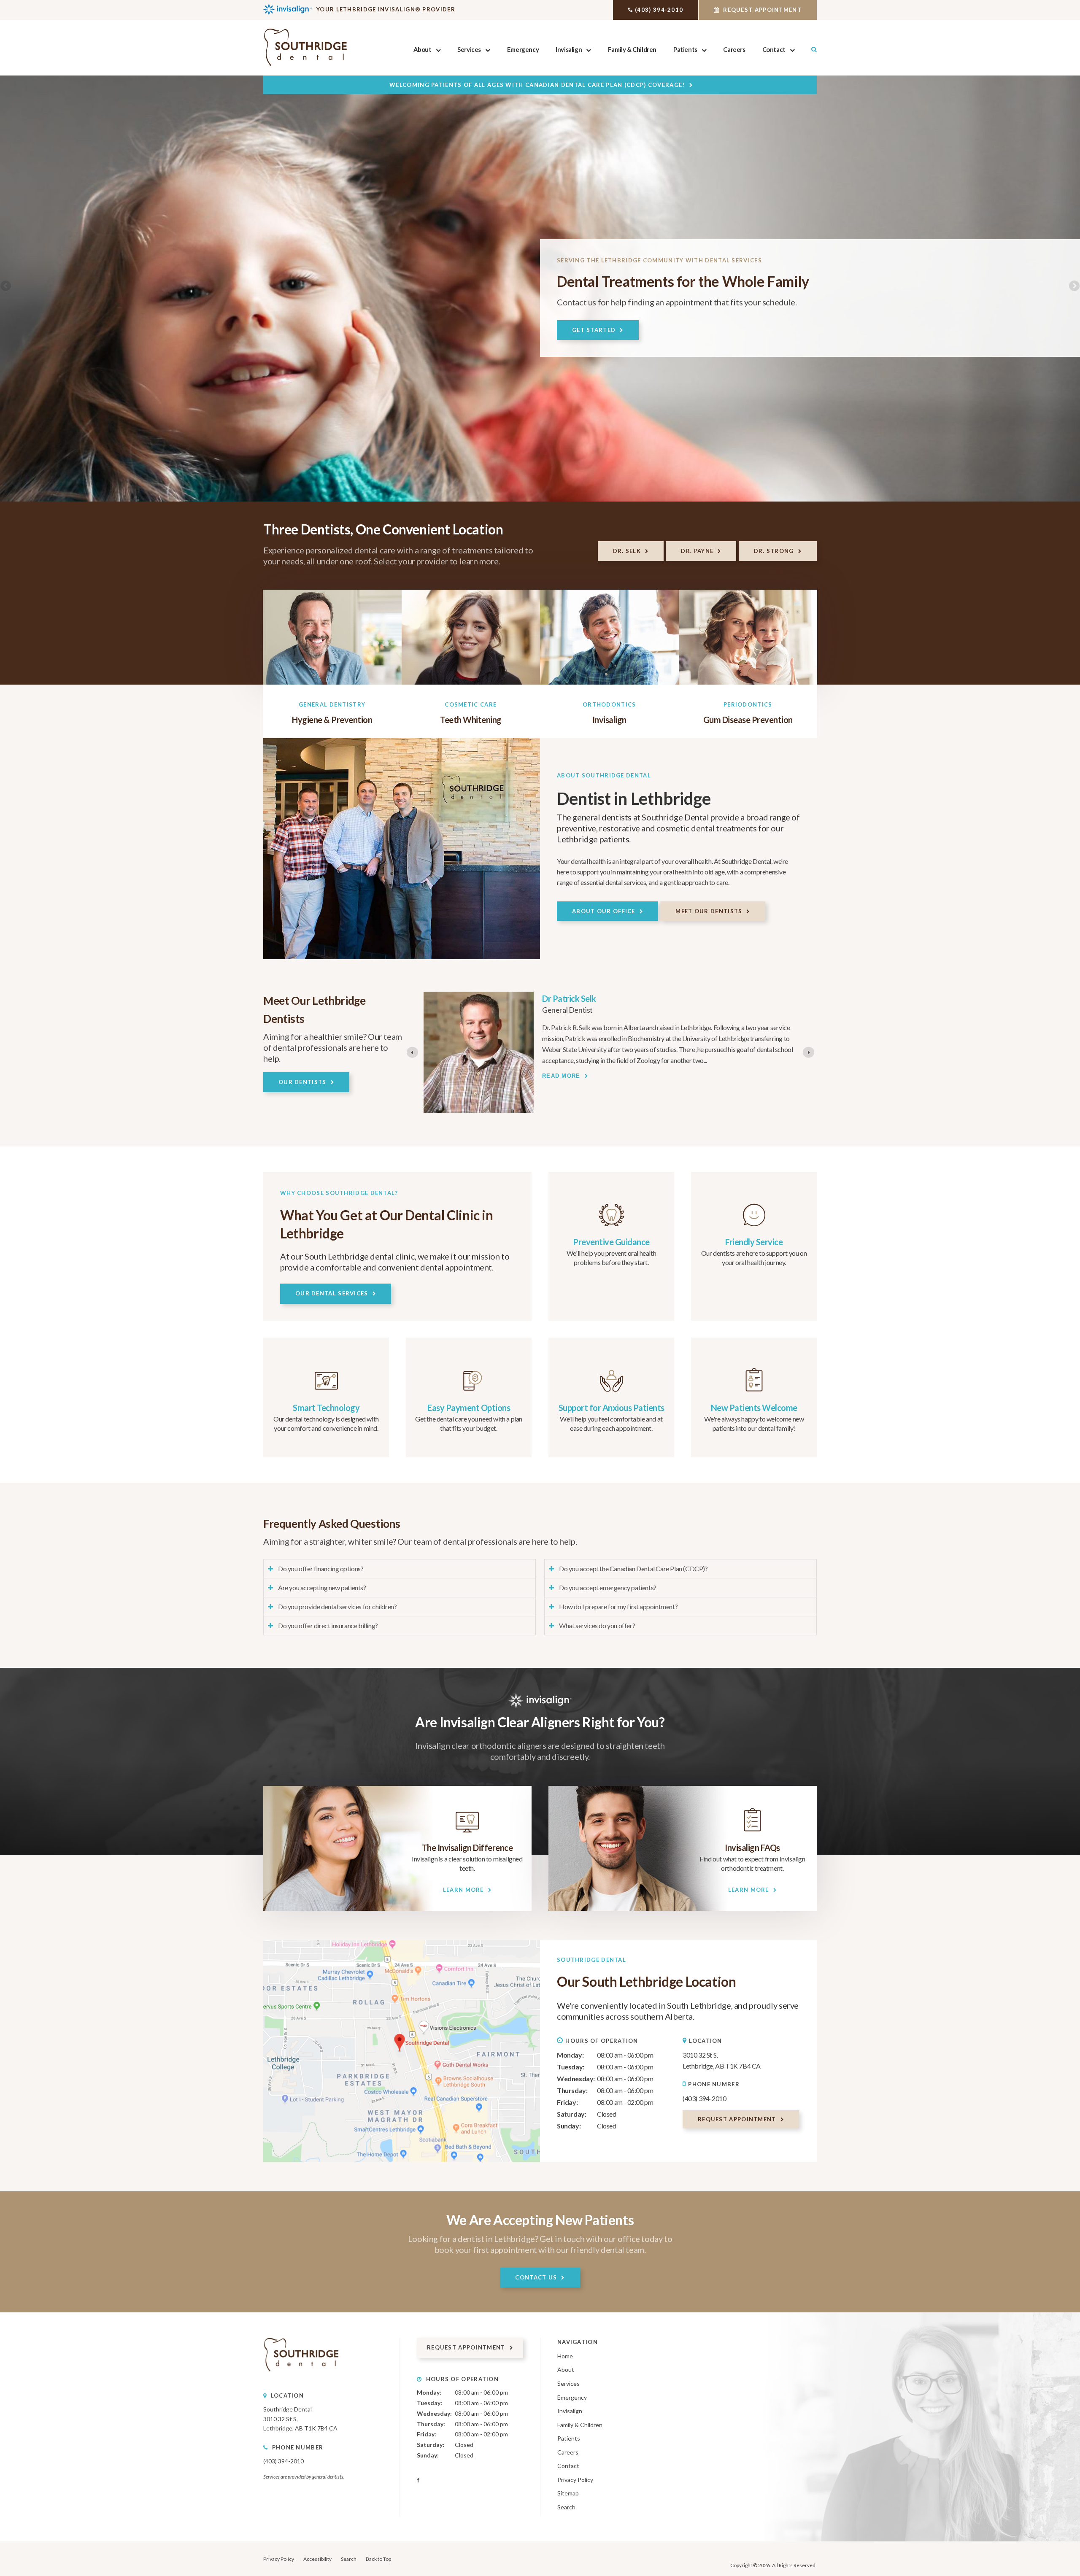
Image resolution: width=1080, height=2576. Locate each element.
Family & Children (632, 49)
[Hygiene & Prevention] (332, 637)
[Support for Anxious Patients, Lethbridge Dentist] (612, 1396)
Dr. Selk (627, 551)
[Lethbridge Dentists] (754, 1230)
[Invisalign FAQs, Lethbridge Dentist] (752, 1836)
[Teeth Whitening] (471, 637)
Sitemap (568, 2493)
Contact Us (536, 2277)
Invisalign (569, 49)
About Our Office (604, 911)
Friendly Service (754, 1242)
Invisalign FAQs (752, 1848)
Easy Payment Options (469, 1408)
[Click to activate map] (402, 2051)
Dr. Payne (697, 551)
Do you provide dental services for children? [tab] (337, 1606)
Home (565, 2356)
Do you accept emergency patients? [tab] (608, 1587)
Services (469, 49)
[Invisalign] (609, 637)
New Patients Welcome (754, 1408)
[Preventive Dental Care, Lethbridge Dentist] (612, 1230)
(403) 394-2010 (659, 10)
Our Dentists (302, 1082)
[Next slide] (809, 1052)
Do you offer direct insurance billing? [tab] (328, 1625)
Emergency (523, 49)
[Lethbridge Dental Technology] (326, 1396)
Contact (774, 49)
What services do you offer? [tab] (597, 1625)
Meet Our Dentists (709, 911)
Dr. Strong (774, 551)
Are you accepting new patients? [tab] (322, 1587)
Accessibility (317, 2559)
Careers (734, 49)
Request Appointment (761, 10)
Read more (561, 1083)
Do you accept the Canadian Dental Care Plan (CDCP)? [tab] (633, 1569)
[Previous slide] (412, 1052)
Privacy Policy (575, 2480)
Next (1074, 286)
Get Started (594, 330)
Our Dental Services (332, 1293)
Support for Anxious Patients (612, 1408)
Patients (685, 49)
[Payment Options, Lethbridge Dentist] (469, 1396)
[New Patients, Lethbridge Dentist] (754, 1396)
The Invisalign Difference (467, 1848)
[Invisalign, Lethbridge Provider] (467, 1836)
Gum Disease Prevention (748, 720)
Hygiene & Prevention (332, 720)
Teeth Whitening (471, 720)
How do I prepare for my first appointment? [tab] (618, 1606)
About (423, 49)
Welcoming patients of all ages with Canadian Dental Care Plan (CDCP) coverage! (537, 85)
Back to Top (378, 2559)
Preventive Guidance (611, 1242)
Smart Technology (326, 1408)
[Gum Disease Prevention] (748, 637)
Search (566, 2507)
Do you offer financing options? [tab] (321, 1569)
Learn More (463, 1890)
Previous (6, 286)
